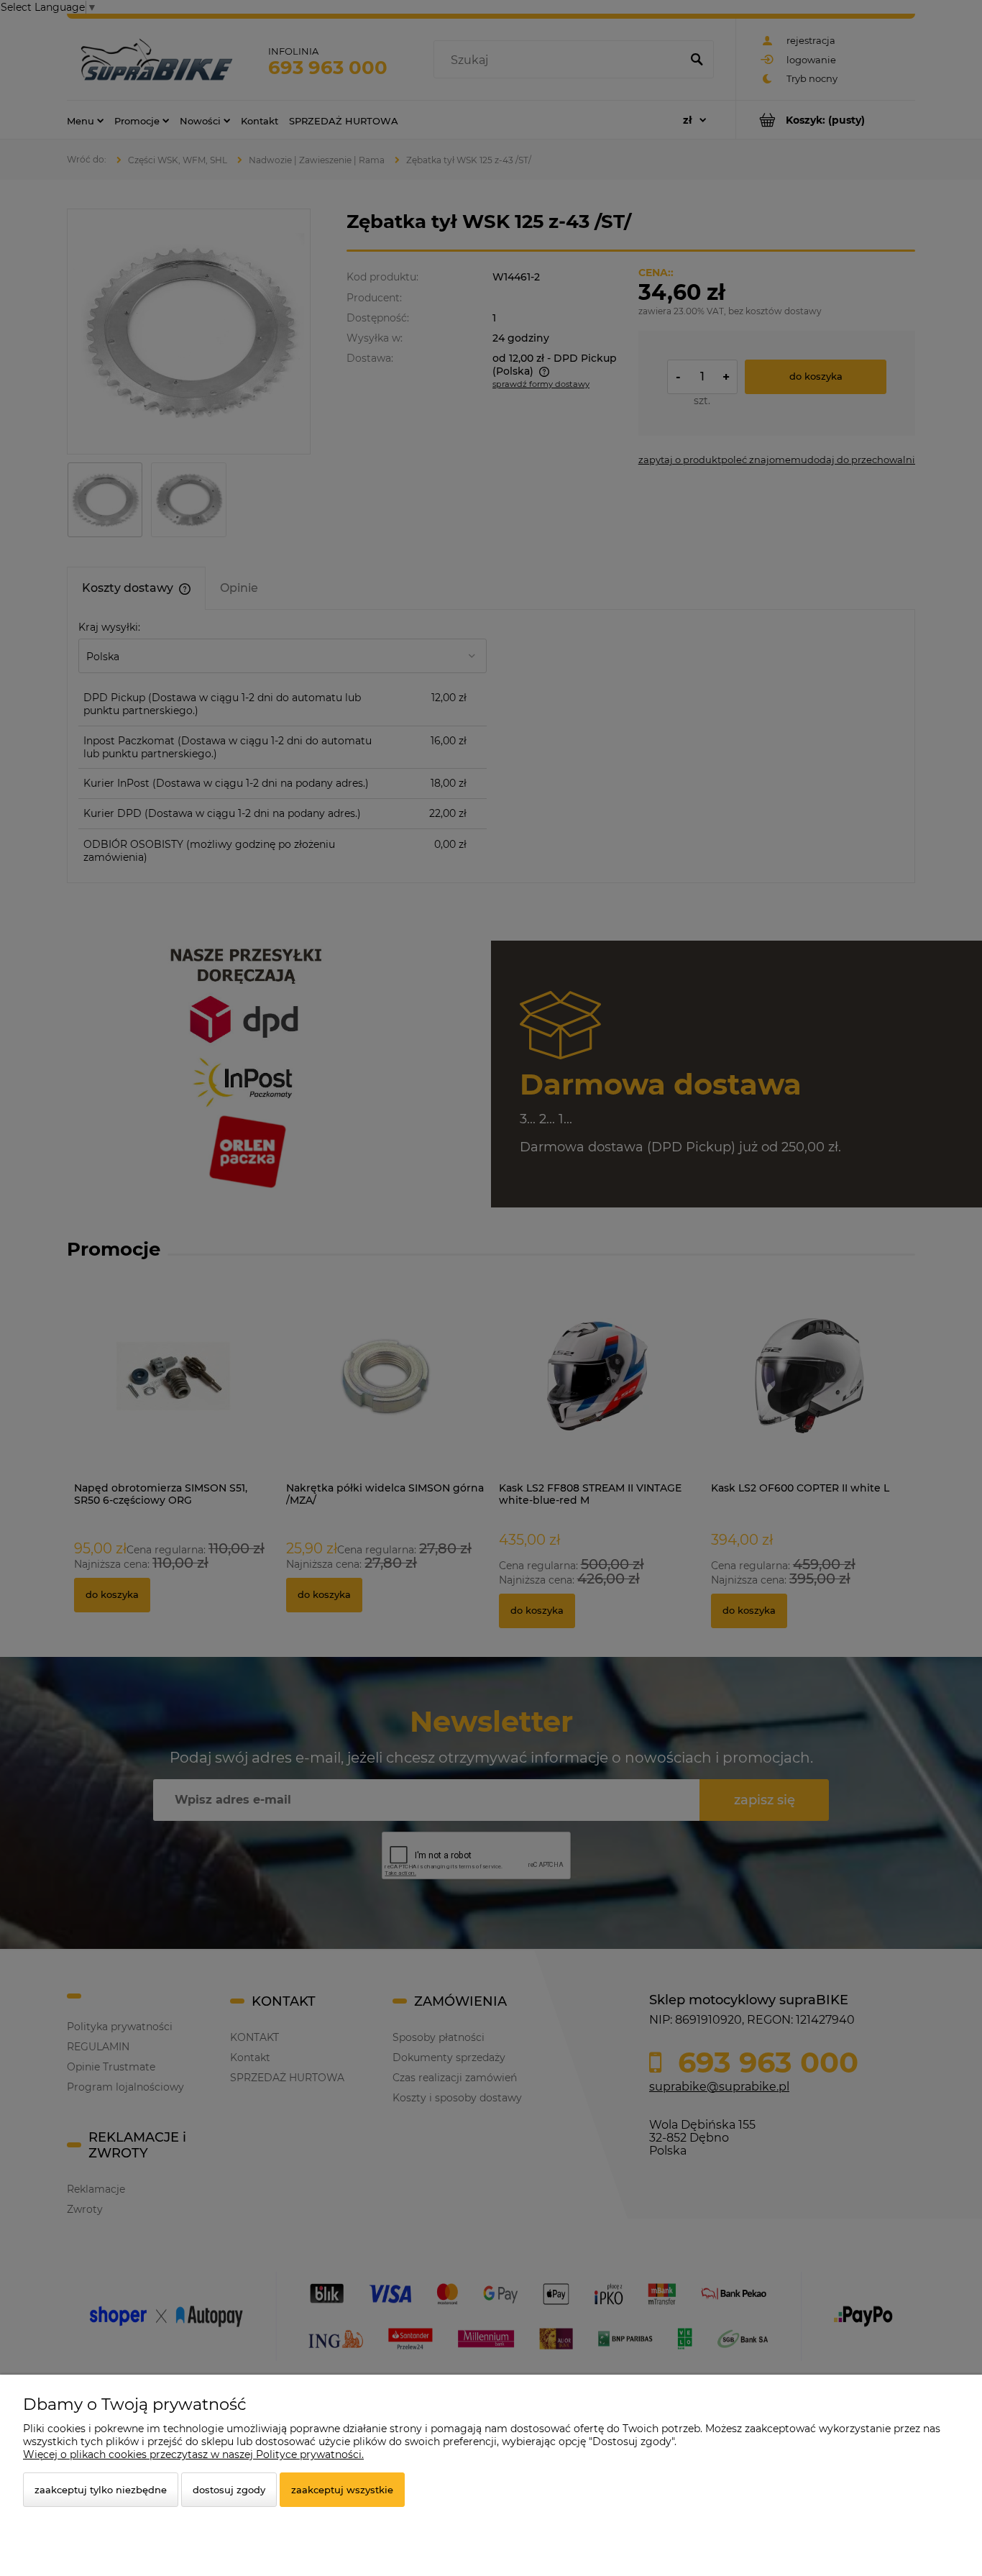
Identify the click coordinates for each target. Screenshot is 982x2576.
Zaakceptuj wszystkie (342, 2490)
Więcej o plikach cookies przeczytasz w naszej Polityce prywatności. (193, 2454)
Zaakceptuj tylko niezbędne (101, 2490)
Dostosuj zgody (229, 2490)
